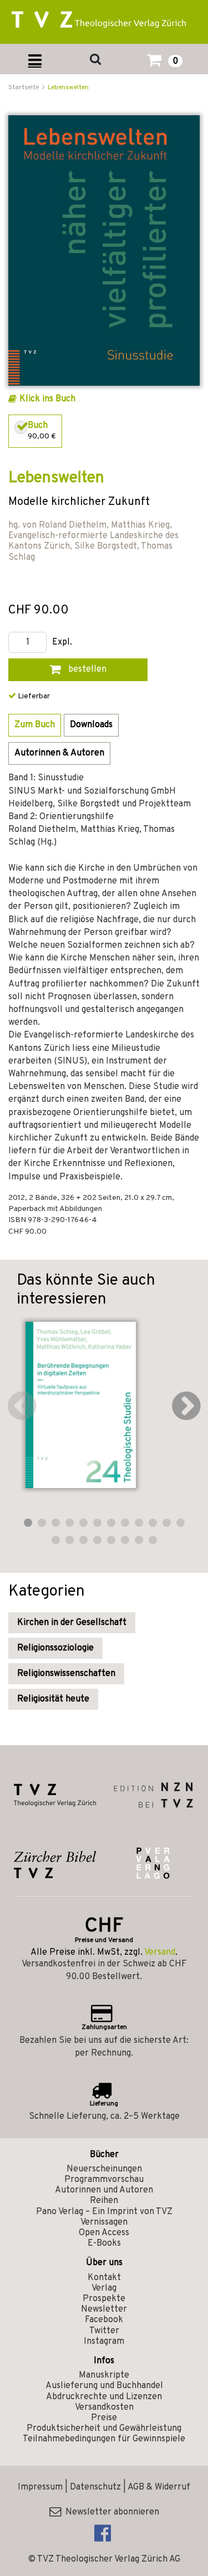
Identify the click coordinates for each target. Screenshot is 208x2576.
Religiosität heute (53, 1699)
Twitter (104, 2331)
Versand (160, 1953)
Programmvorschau (104, 2180)
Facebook (104, 2320)
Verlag (104, 2288)
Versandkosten (104, 2408)
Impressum (40, 2487)
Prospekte (104, 2299)
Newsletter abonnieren (110, 2512)
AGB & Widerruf (159, 2487)
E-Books (104, 2243)
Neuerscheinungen (104, 2169)
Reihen (104, 2201)
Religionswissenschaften (66, 1674)
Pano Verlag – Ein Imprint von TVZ (104, 2212)
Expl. (62, 643)
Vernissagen (104, 2222)
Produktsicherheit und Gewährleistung (104, 2429)
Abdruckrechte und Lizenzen (104, 2397)
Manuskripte (104, 2375)
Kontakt (104, 2278)
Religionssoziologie (55, 1648)
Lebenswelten (68, 88)
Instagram (104, 2342)
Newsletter (104, 2309)
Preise (104, 2418)
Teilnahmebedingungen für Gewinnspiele (104, 2439)
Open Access (104, 2233)
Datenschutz (95, 2487)
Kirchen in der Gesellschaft (72, 1623)
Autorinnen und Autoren (104, 2190)
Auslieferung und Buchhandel (104, 2386)
